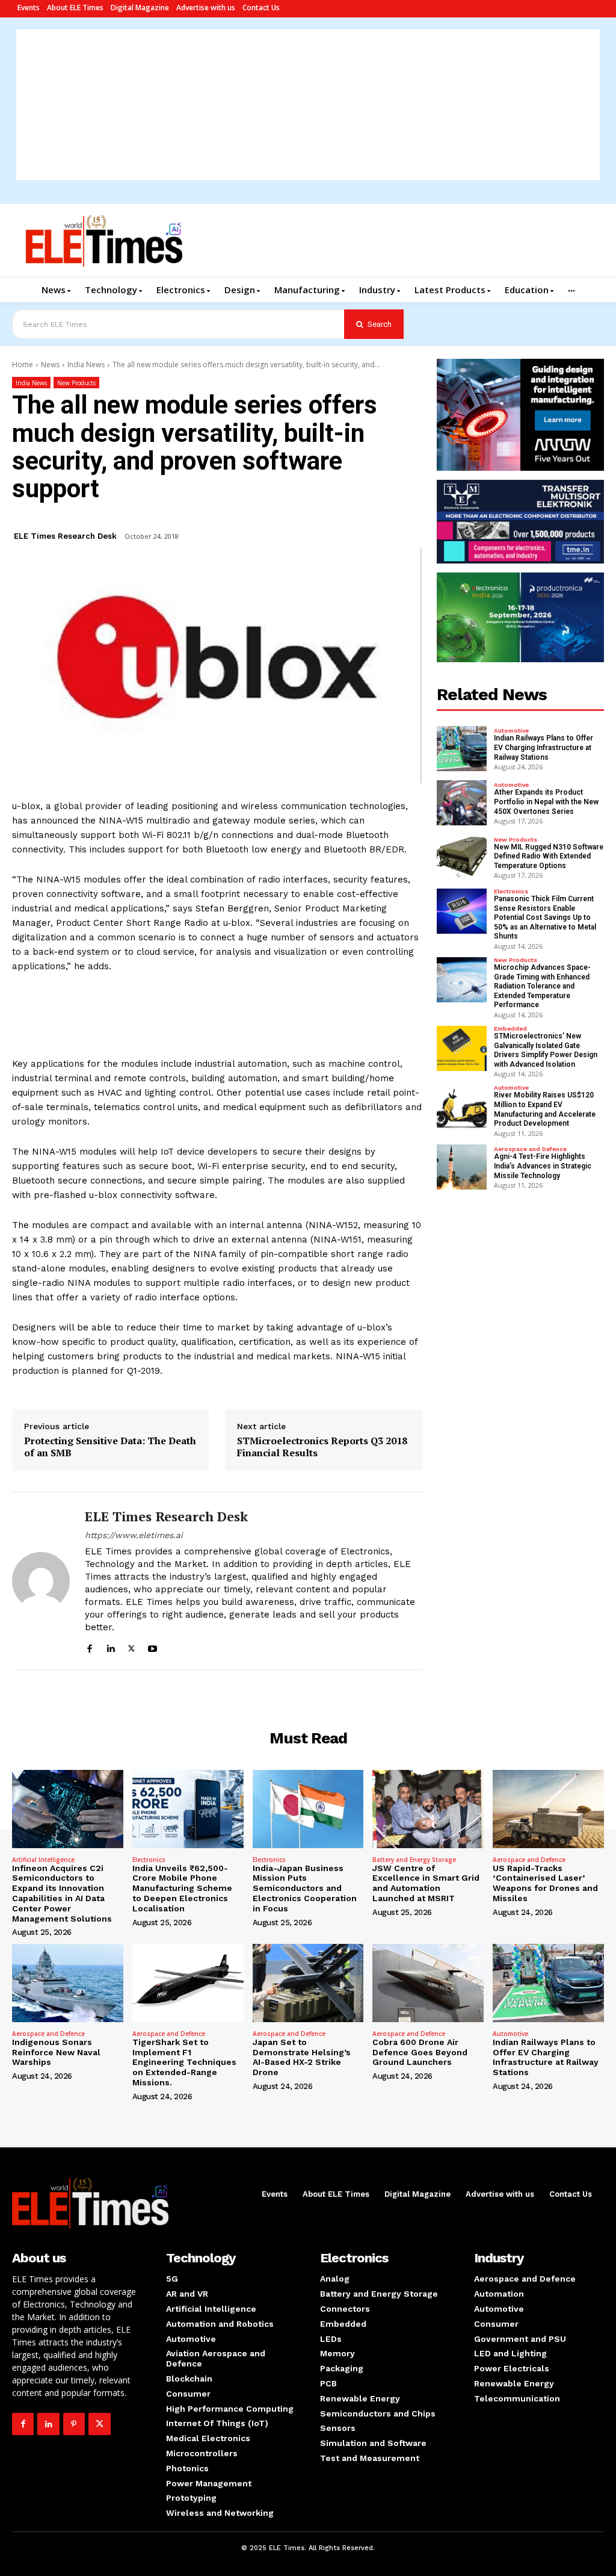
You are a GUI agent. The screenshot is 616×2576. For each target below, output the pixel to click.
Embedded (510, 1029)
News (50, 365)
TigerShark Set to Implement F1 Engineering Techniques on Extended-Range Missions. (184, 2062)
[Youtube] (152, 1647)
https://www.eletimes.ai (134, 1535)
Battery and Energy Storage (414, 1860)
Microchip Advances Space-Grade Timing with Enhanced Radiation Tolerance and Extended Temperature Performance (542, 986)
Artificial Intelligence (43, 1860)
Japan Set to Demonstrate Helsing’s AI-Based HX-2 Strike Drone (302, 2057)
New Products (76, 383)
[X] (131, 1647)
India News (86, 365)
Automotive (511, 731)
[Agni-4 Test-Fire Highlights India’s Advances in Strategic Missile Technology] (462, 1167)
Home (23, 365)
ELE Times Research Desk (65, 536)
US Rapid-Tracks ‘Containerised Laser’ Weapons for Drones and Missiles (545, 1883)
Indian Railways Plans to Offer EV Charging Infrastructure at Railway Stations (544, 747)
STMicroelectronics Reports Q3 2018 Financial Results (322, 1447)
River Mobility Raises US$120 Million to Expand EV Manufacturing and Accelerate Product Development (545, 1109)
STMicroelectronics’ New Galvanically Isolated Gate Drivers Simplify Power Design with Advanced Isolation (546, 1050)
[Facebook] (89, 1647)
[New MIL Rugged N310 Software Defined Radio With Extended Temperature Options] (462, 857)
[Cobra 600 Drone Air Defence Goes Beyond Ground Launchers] (428, 1983)
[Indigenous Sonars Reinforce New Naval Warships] (68, 1983)
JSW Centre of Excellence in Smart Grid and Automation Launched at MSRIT (426, 1883)
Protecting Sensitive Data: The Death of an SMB (110, 1447)
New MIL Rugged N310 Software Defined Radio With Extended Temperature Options (549, 856)
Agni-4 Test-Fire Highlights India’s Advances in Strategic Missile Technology (543, 1166)
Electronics (511, 892)
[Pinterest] (74, 2424)
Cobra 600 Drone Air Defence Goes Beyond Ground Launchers (420, 2052)
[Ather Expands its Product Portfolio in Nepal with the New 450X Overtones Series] (462, 803)
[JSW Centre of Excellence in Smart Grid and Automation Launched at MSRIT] (428, 1809)
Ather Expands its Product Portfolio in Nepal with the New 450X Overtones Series (546, 802)
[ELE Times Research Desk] (41, 1581)
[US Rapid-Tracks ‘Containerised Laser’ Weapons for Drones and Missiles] (548, 1809)
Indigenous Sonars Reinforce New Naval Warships (56, 2052)
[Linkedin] (110, 1647)
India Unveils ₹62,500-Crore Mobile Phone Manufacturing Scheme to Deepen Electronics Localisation (182, 1888)
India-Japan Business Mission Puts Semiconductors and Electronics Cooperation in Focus (305, 1888)
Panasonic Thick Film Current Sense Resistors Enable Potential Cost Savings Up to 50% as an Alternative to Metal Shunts (545, 917)
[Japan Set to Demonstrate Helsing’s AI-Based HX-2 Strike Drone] (308, 1983)
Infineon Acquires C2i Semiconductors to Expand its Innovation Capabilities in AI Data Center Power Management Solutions (62, 1893)
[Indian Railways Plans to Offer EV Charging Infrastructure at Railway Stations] (462, 749)
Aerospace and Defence (530, 1149)
